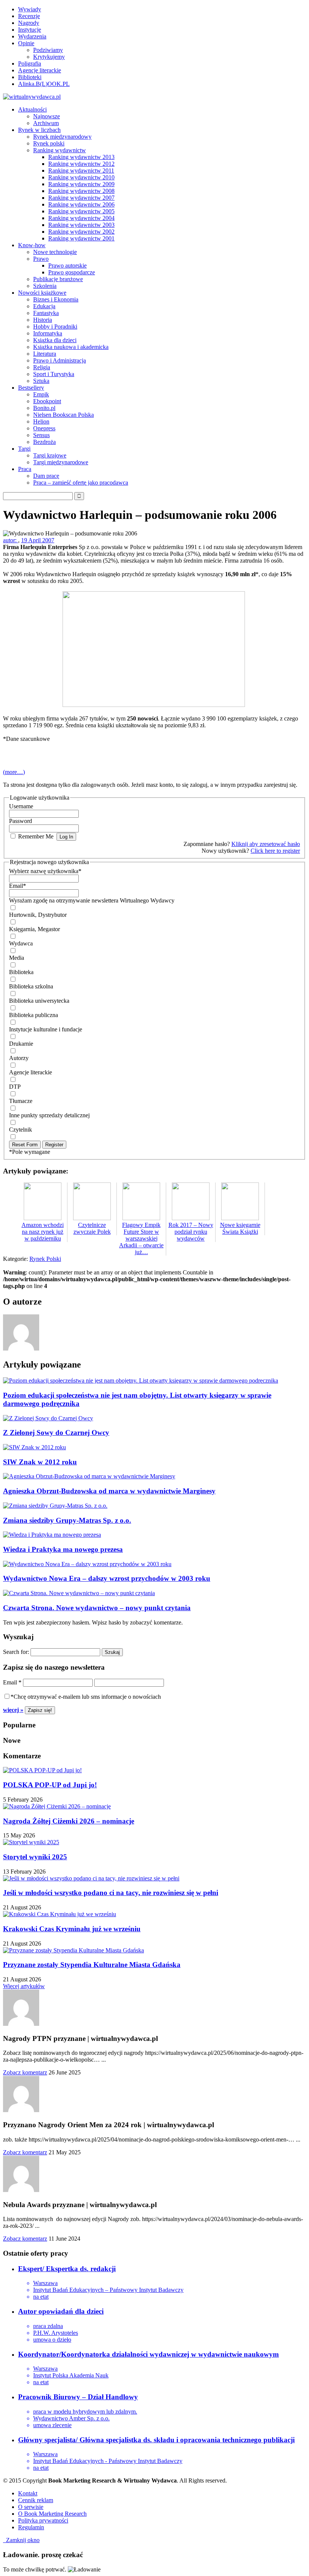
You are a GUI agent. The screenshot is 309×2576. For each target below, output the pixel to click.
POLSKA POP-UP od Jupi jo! (50, 1785)
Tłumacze (21, 1101)
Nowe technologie (55, 252)
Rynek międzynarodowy (62, 137)
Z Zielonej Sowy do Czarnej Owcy (56, 1433)
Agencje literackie (40, 70)
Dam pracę (46, 476)
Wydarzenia (32, 36)
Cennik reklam (36, 2500)
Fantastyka (46, 313)
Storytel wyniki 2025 (35, 1857)
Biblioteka (21, 972)
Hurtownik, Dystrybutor (38, 915)
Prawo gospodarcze (72, 272)
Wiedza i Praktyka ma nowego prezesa (63, 1549)
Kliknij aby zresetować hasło (266, 844)
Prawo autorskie (67, 265)
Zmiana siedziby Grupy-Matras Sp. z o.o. (67, 1520)
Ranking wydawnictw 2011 (81, 171)
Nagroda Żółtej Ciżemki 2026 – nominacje (69, 1821)
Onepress (44, 428)
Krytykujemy (49, 57)
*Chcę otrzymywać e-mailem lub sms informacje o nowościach (86, 1697)
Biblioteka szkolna (31, 986)
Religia (42, 367)
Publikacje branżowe (58, 279)
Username (21, 806)
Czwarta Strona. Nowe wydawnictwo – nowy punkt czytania (97, 1608)
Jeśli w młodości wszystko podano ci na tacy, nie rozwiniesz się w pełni (111, 1893)
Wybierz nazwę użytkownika (45, 871)
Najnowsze (47, 116)
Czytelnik (21, 1130)
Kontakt (28, 2493)
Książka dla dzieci (55, 340)
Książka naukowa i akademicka (71, 347)
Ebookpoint (47, 401)
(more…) (14, 772)
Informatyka (48, 333)
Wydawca (21, 943)
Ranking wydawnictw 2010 (81, 177)
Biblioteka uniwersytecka (39, 1001)
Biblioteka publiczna (34, 1015)
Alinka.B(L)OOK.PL (44, 84)
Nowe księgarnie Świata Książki (240, 1228)
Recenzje (29, 16)
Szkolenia (45, 286)
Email (18, 886)
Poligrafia (30, 63)
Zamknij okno (21, 2540)
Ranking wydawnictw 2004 (81, 218)
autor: (11, 540)
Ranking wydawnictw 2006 (81, 204)
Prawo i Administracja (60, 360)
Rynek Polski (45, 1259)
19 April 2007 (38, 540)
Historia (43, 320)
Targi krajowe (50, 455)
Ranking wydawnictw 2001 (81, 238)
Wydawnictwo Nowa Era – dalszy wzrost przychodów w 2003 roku (107, 1578)
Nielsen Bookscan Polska (63, 415)
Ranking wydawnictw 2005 (81, 211)
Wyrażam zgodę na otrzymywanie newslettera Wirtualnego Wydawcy (92, 900)
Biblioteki (30, 77)
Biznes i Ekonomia (56, 299)
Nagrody (29, 23)
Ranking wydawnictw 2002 (81, 232)
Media (17, 958)
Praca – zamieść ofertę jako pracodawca (81, 483)
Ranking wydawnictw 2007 (81, 198)
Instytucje (30, 30)
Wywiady (30, 9)
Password (21, 821)
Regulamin (31, 2527)
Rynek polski (49, 143)
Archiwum (46, 123)
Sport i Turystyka (54, 374)
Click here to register (275, 851)
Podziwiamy (48, 50)
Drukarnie (21, 1044)
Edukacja (44, 306)
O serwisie (31, 2507)
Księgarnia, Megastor (34, 929)
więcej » (13, 1710)
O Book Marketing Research (52, 2514)
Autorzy (19, 1058)
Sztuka (41, 381)
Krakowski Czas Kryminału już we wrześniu (72, 1929)
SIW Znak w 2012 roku (40, 1462)
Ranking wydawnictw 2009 (81, 184)
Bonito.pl (44, 408)
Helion (41, 421)
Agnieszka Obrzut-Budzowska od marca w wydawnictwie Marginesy (109, 1491)
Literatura (45, 354)
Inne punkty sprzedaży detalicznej (49, 1115)
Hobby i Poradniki (55, 327)
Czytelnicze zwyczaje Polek (92, 1228)
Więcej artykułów (24, 1986)
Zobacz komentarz (25, 2072)
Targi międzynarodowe (61, 462)
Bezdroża (44, 442)
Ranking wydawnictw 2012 (81, 164)
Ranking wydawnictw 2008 (81, 191)
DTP (15, 1087)
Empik (41, 394)
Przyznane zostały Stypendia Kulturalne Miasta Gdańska (92, 1965)
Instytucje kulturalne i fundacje (46, 1029)
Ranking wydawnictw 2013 (81, 157)
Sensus (41, 435)
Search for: (16, 1652)
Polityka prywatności (43, 2520)
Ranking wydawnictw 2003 (81, 225)
